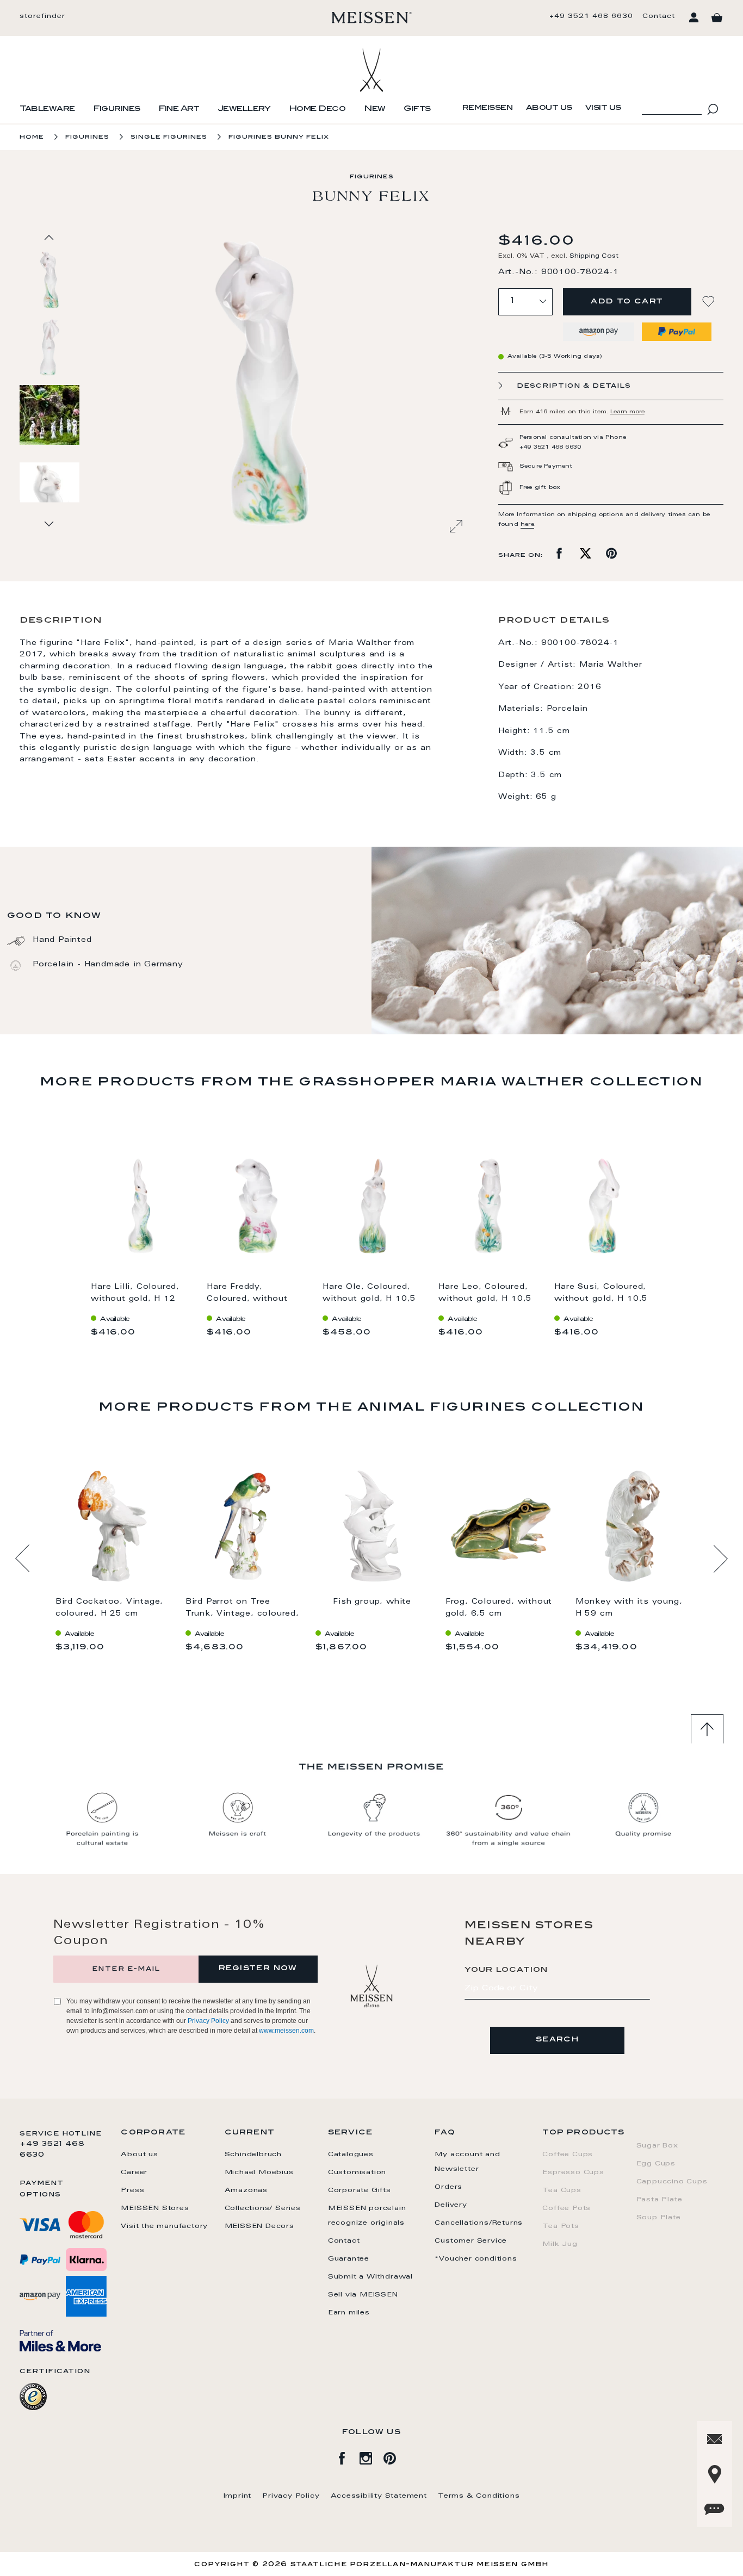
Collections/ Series (263, 2208)
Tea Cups (562, 2190)
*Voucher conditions (476, 2259)
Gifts (417, 109)
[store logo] (372, 17)
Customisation (357, 2172)
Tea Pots (561, 2226)
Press (132, 2190)
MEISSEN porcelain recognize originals (367, 2216)
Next (720, 1559)
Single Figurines (169, 137)
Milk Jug (560, 2244)
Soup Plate (659, 2218)
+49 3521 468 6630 (591, 16)
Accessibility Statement (379, 2496)
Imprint (238, 2496)
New (375, 109)
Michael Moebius (259, 2172)
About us (549, 108)
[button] (50, 347)
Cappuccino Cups (672, 2182)
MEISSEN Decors (259, 2226)
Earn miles (349, 2313)
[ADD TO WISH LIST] (710, 302)
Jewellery (244, 109)
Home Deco (317, 109)
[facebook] (348, 2456)
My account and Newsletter (467, 2162)
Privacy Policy (208, 2021)
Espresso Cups (573, 2172)
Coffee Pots (566, 2208)
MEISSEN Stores (155, 2208)
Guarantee (349, 2259)
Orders (448, 2187)
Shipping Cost (594, 256)
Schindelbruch (253, 2155)
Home (32, 137)
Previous (23, 1559)
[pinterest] (395, 2456)
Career (134, 2172)
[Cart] (717, 18)
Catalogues (351, 2155)
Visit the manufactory (164, 2226)
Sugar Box (657, 2146)
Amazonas (246, 2190)
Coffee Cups (568, 2155)
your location (506, 1970)
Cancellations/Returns (479, 2223)
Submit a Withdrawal (370, 2277)
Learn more (627, 412)
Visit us (603, 108)
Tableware (47, 109)
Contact (659, 16)
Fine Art (179, 109)
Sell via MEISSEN (363, 2295)
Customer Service (471, 2241)
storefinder (42, 16)
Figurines (117, 109)
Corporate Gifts (360, 2190)
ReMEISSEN (488, 108)
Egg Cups (656, 2164)
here (527, 525)
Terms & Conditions (479, 2496)
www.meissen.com (286, 2031)
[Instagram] (371, 2456)
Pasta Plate (660, 2200)
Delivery (451, 2205)
